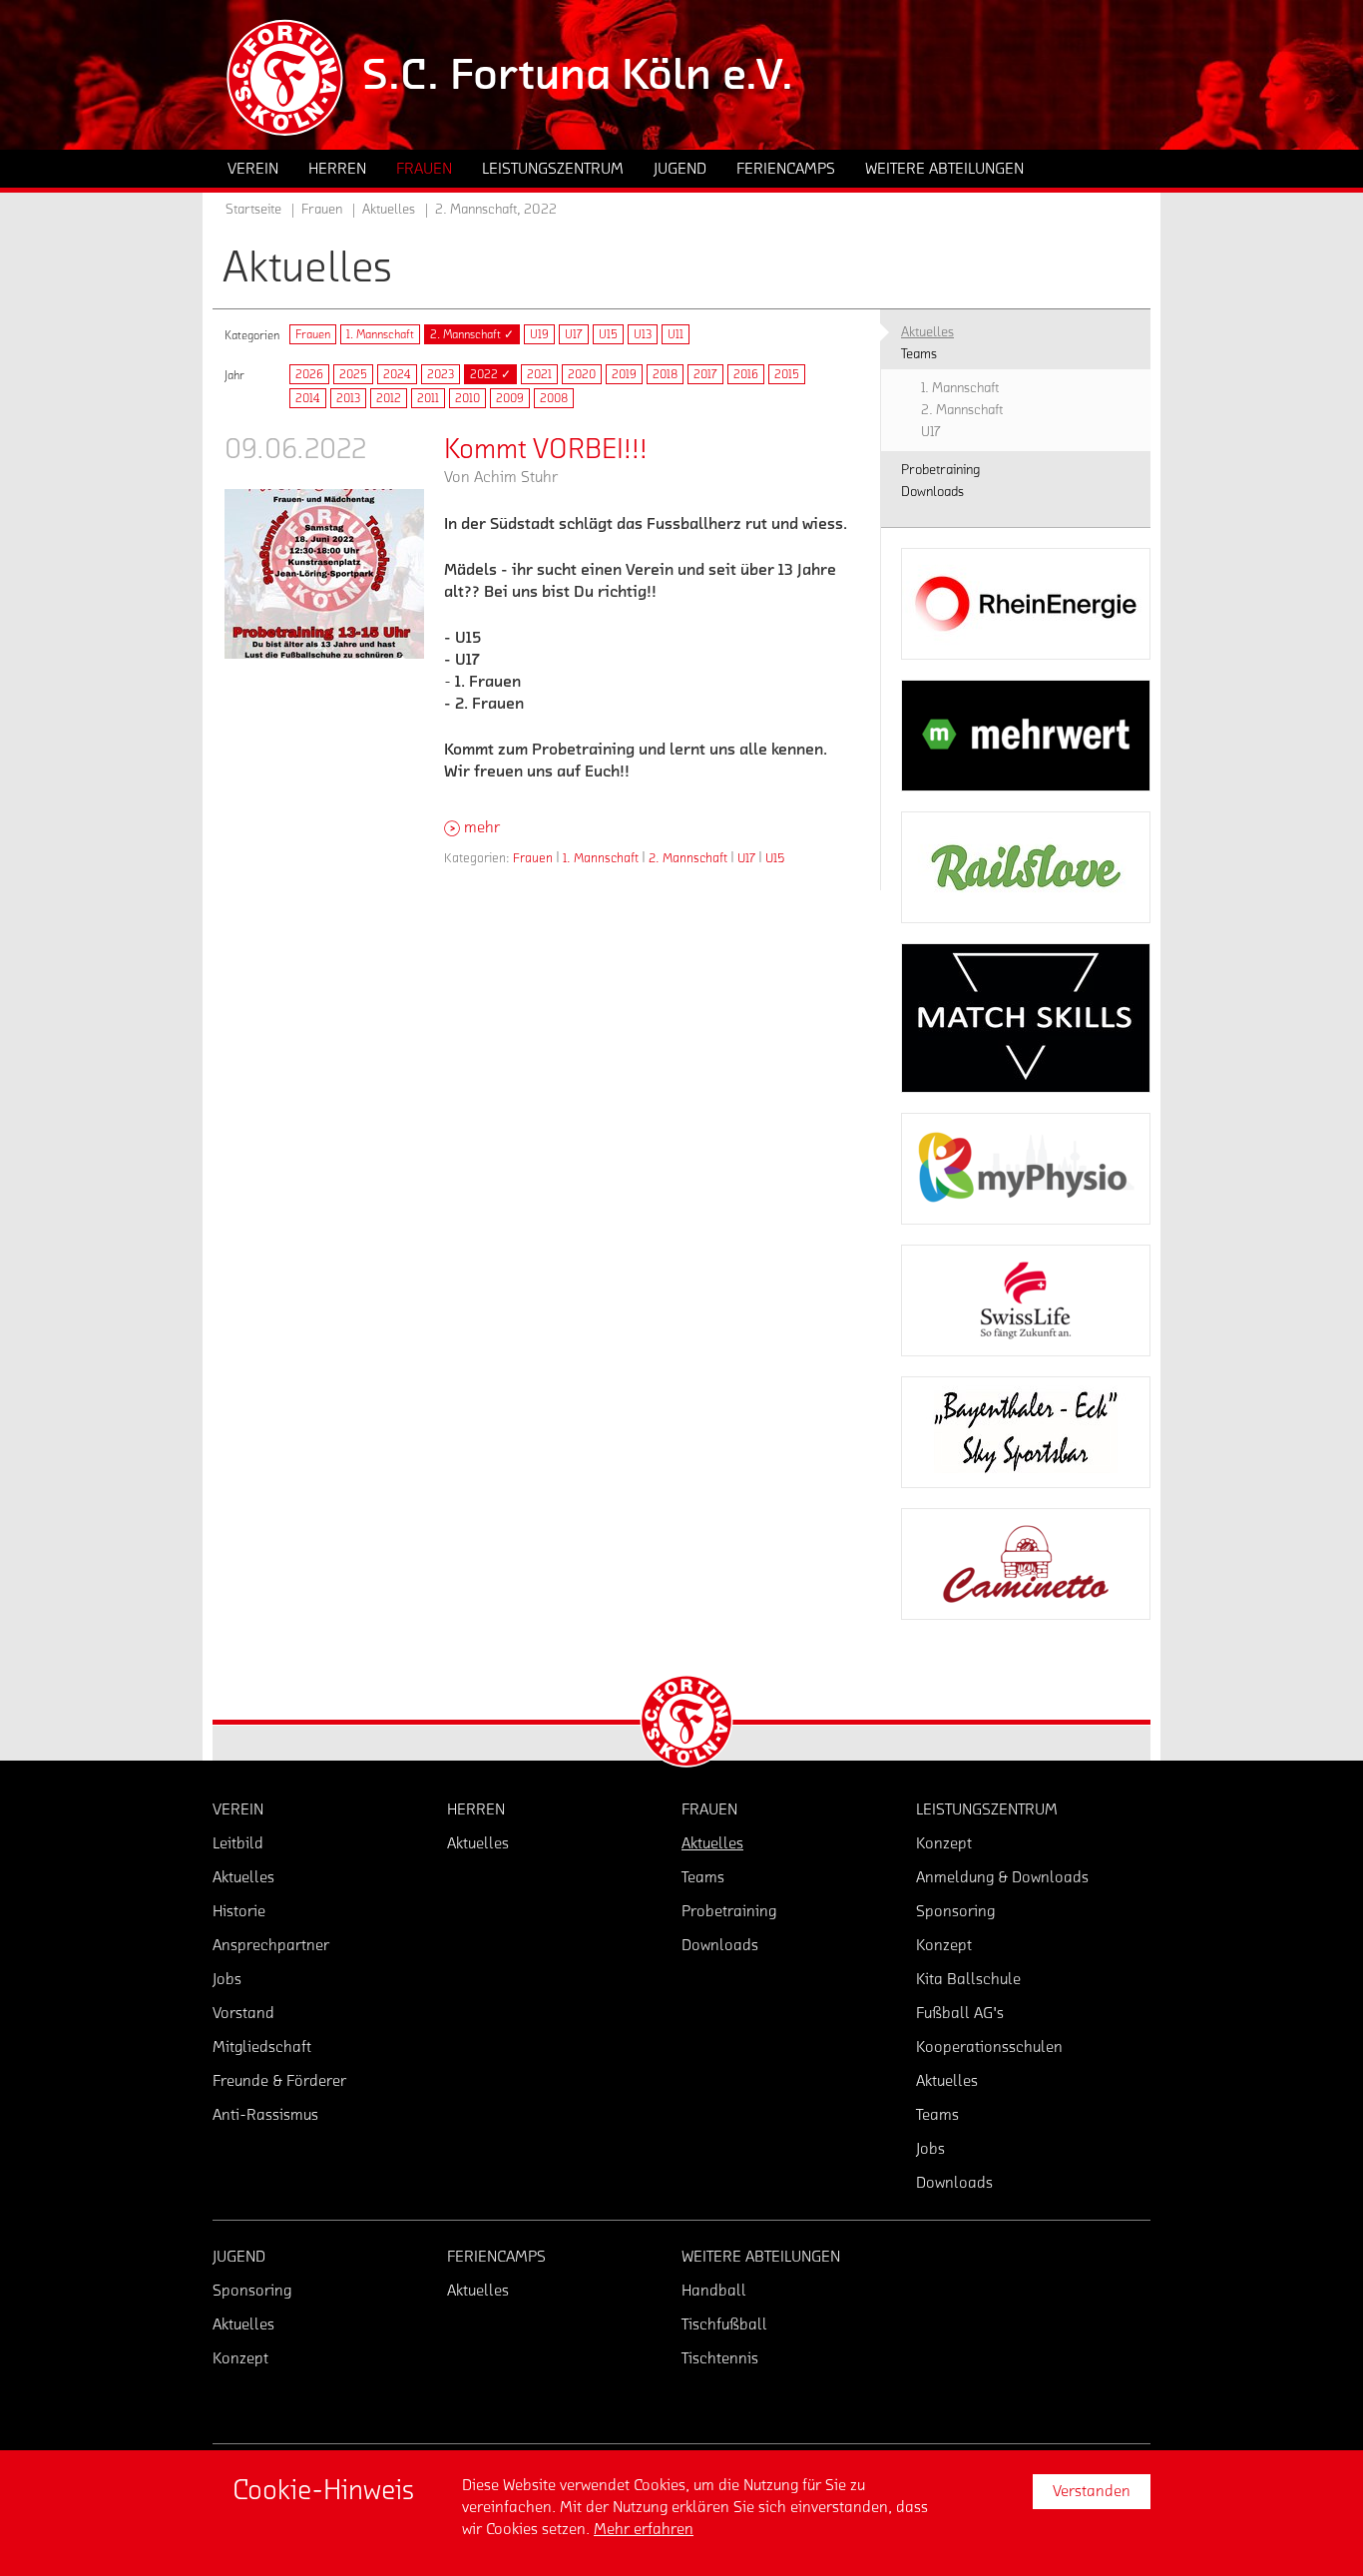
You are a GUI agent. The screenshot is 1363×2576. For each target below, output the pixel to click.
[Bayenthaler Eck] (1026, 1432)
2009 (510, 398)
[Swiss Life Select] (1026, 1300)
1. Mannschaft (380, 334)
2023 (441, 374)
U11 (676, 334)
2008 (554, 398)
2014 (308, 398)
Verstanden (1092, 2491)
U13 (643, 334)
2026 (309, 374)
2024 (397, 374)
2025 (353, 374)
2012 (389, 398)
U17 (574, 334)
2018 (665, 374)
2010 (467, 398)
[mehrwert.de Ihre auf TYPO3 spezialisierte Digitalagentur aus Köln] (1026, 736)
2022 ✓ (490, 374)
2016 (746, 374)
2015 (787, 374)
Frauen (313, 334)
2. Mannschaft (688, 858)
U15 (608, 334)
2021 (539, 374)
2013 (348, 398)
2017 (705, 374)
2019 (624, 374)
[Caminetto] (1026, 1564)
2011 (428, 398)
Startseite (253, 210)
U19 (539, 334)
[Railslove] (1026, 867)
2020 (582, 374)
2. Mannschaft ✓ (472, 334)
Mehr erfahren (644, 2529)
